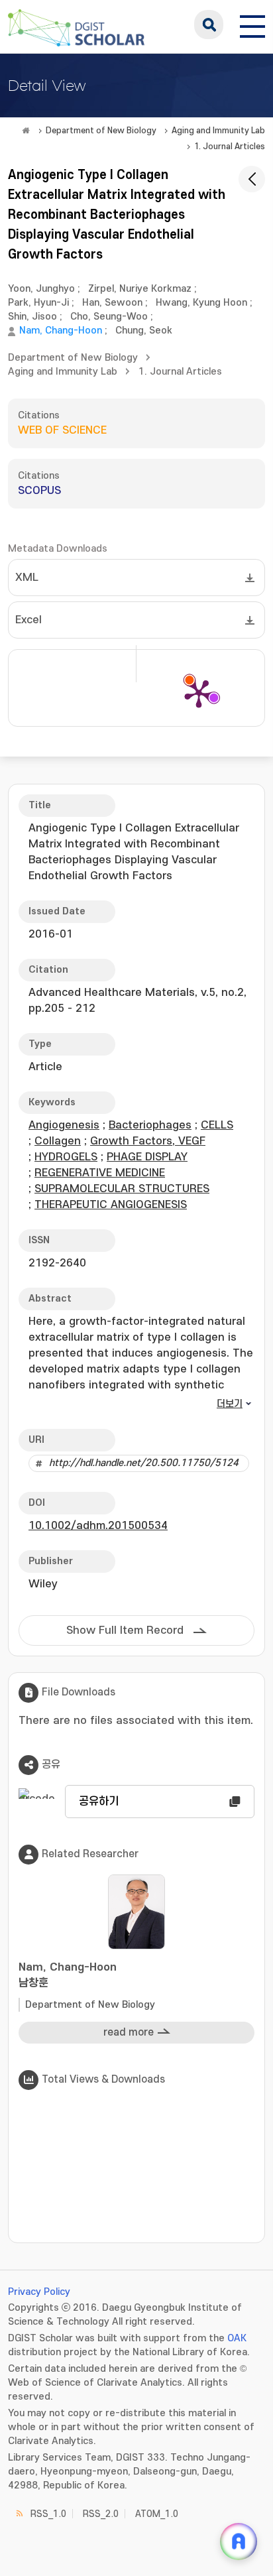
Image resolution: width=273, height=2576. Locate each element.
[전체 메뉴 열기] (252, 25)
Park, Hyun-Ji (38, 303)
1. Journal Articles (230, 147)
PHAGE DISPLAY (147, 1157)
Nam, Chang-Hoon (61, 331)
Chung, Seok (144, 331)
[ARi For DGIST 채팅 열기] (239, 2542)
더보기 (230, 1404)
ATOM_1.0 (157, 2514)
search (209, 25)
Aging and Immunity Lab (218, 131)
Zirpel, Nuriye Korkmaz (140, 289)
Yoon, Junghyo (41, 289)
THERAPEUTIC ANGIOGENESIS (111, 1205)
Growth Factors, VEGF (148, 1141)
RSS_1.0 (48, 2514)
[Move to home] (26, 131)
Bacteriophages (150, 1125)
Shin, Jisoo (32, 317)
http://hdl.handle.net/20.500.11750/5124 (144, 1463)
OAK (237, 2338)
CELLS (217, 1125)
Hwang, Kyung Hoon (201, 303)
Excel (28, 620)
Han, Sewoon (112, 303)
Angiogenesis (64, 1125)
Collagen (58, 1141)
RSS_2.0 (101, 2514)
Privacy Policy (39, 2292)
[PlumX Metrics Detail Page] (199, 693)
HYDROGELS (66, 1157)
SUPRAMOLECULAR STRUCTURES (122, 1189)
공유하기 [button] (99, 1802)
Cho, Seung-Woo (109, 317)
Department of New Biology (101, 131)
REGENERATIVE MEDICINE (100, 1173)
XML (27, 578)
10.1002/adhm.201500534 (98, 1526)
